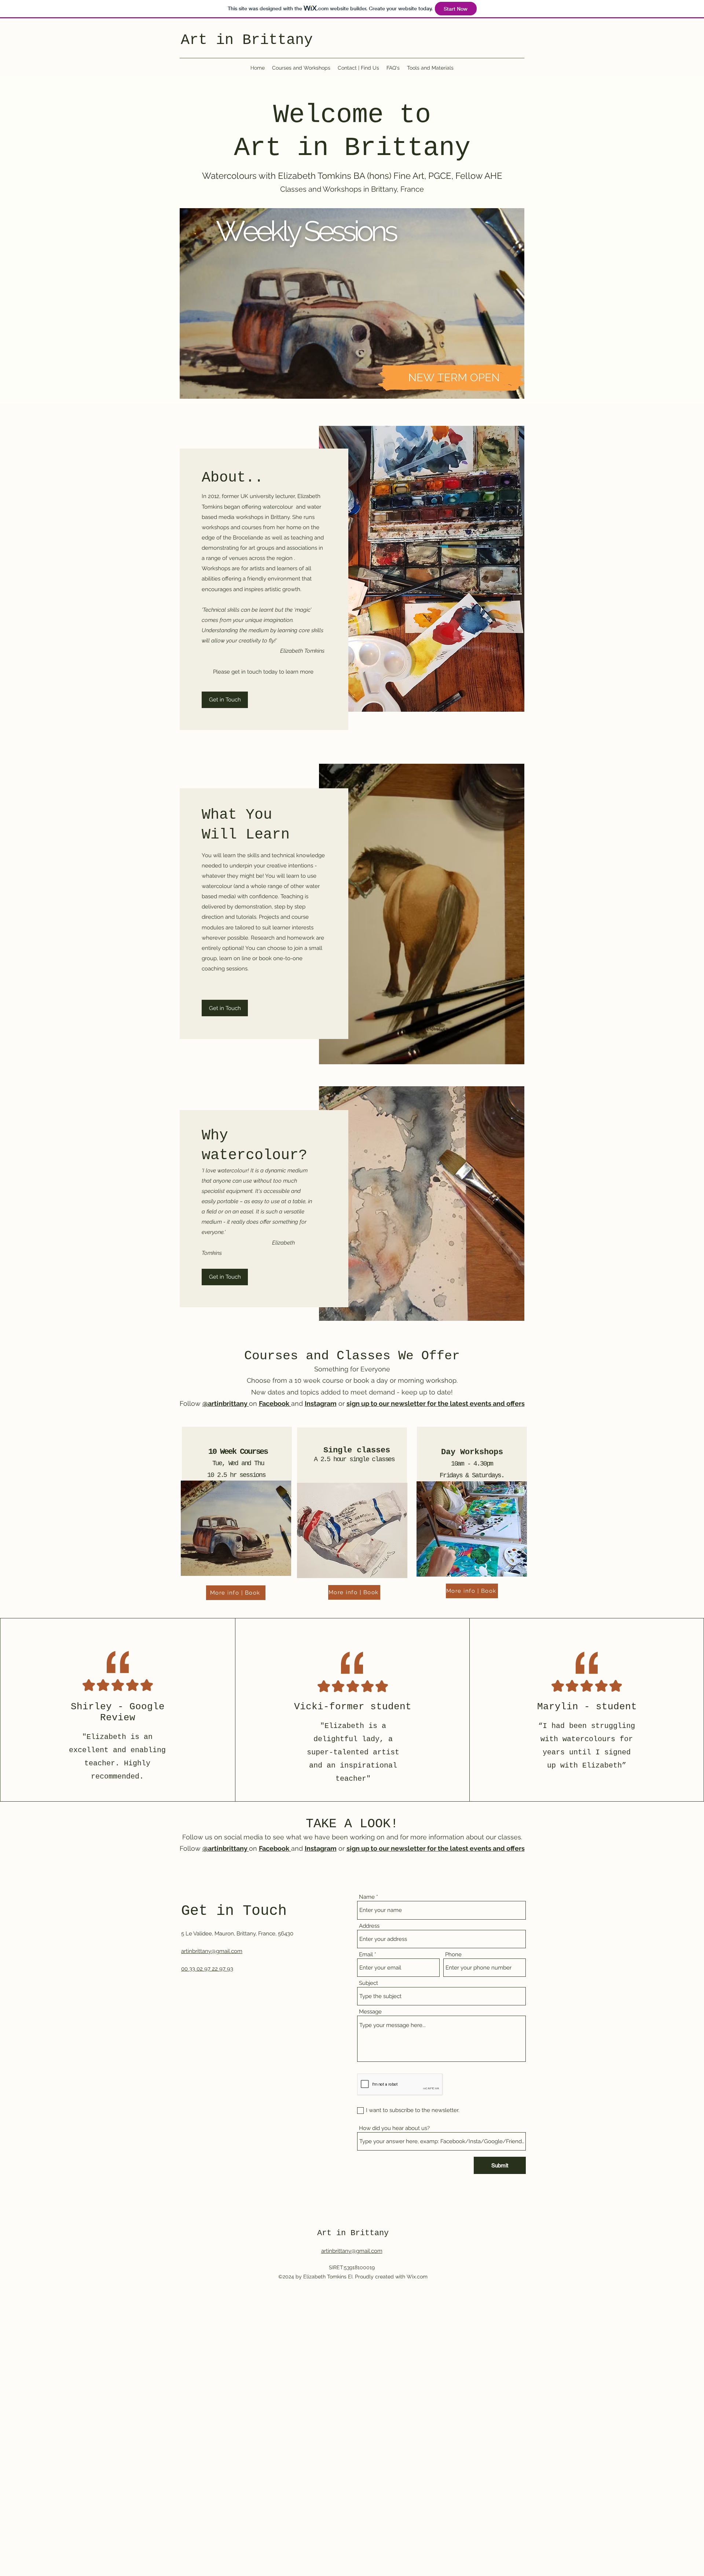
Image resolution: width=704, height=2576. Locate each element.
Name (367, 1897)
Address (369, 1926)
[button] (352, 303)
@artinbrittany (226, 1403)
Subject (368, 1983)
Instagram (321, 1403)
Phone (453, 1955)
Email (366, 1955)
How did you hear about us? (394, 2128)
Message (370, 2012)
